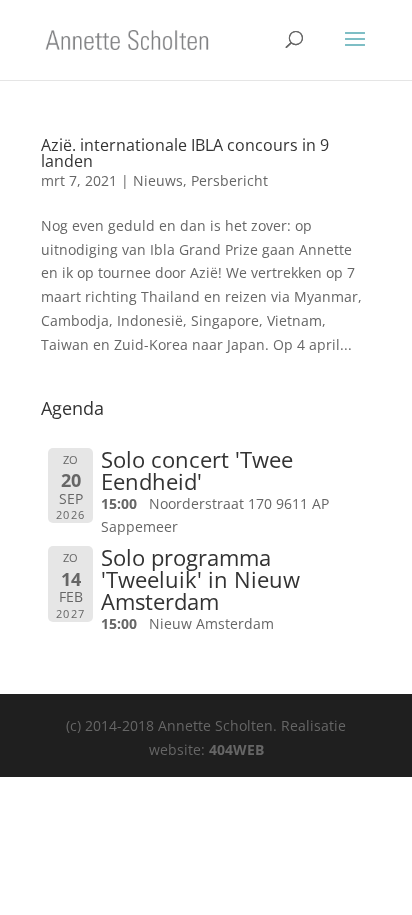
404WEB (236, 749)
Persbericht (229, 180)
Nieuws (158, 180)
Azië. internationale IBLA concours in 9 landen (185, 153)
